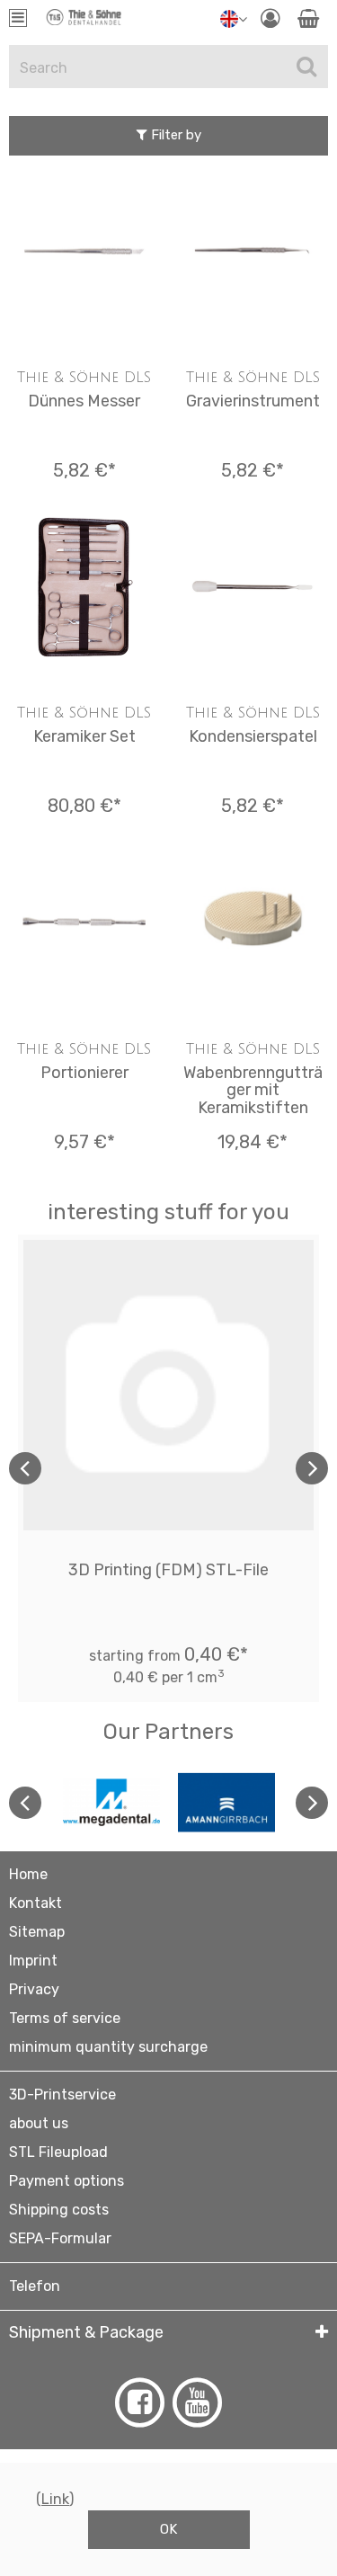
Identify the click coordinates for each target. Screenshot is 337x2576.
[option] (168, 1469)
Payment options (67, 2181)
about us (39, 2123)
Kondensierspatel (253, 736)
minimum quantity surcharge (108, 2047)
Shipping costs (59, 2210)
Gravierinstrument (253, 401)
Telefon (35, 2286)
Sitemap (37, 1932)
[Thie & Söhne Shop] (84, 22)
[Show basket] (308, 18)
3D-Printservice (62, 2095)
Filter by (174, 135)
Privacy (34, 1989)
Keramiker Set (84, 736)
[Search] (306, 67)
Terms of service (65, 2018)
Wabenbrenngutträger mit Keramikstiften (253, 1091)
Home (28, 1874)
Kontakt (35, 1903)
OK (168, 2529)
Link (55, 2499)
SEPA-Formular (60, 2238)
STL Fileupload (58, 2152)
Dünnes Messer (84, 401)
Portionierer (84, 1073)
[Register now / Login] (270, 18)
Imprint (33, 1961)
